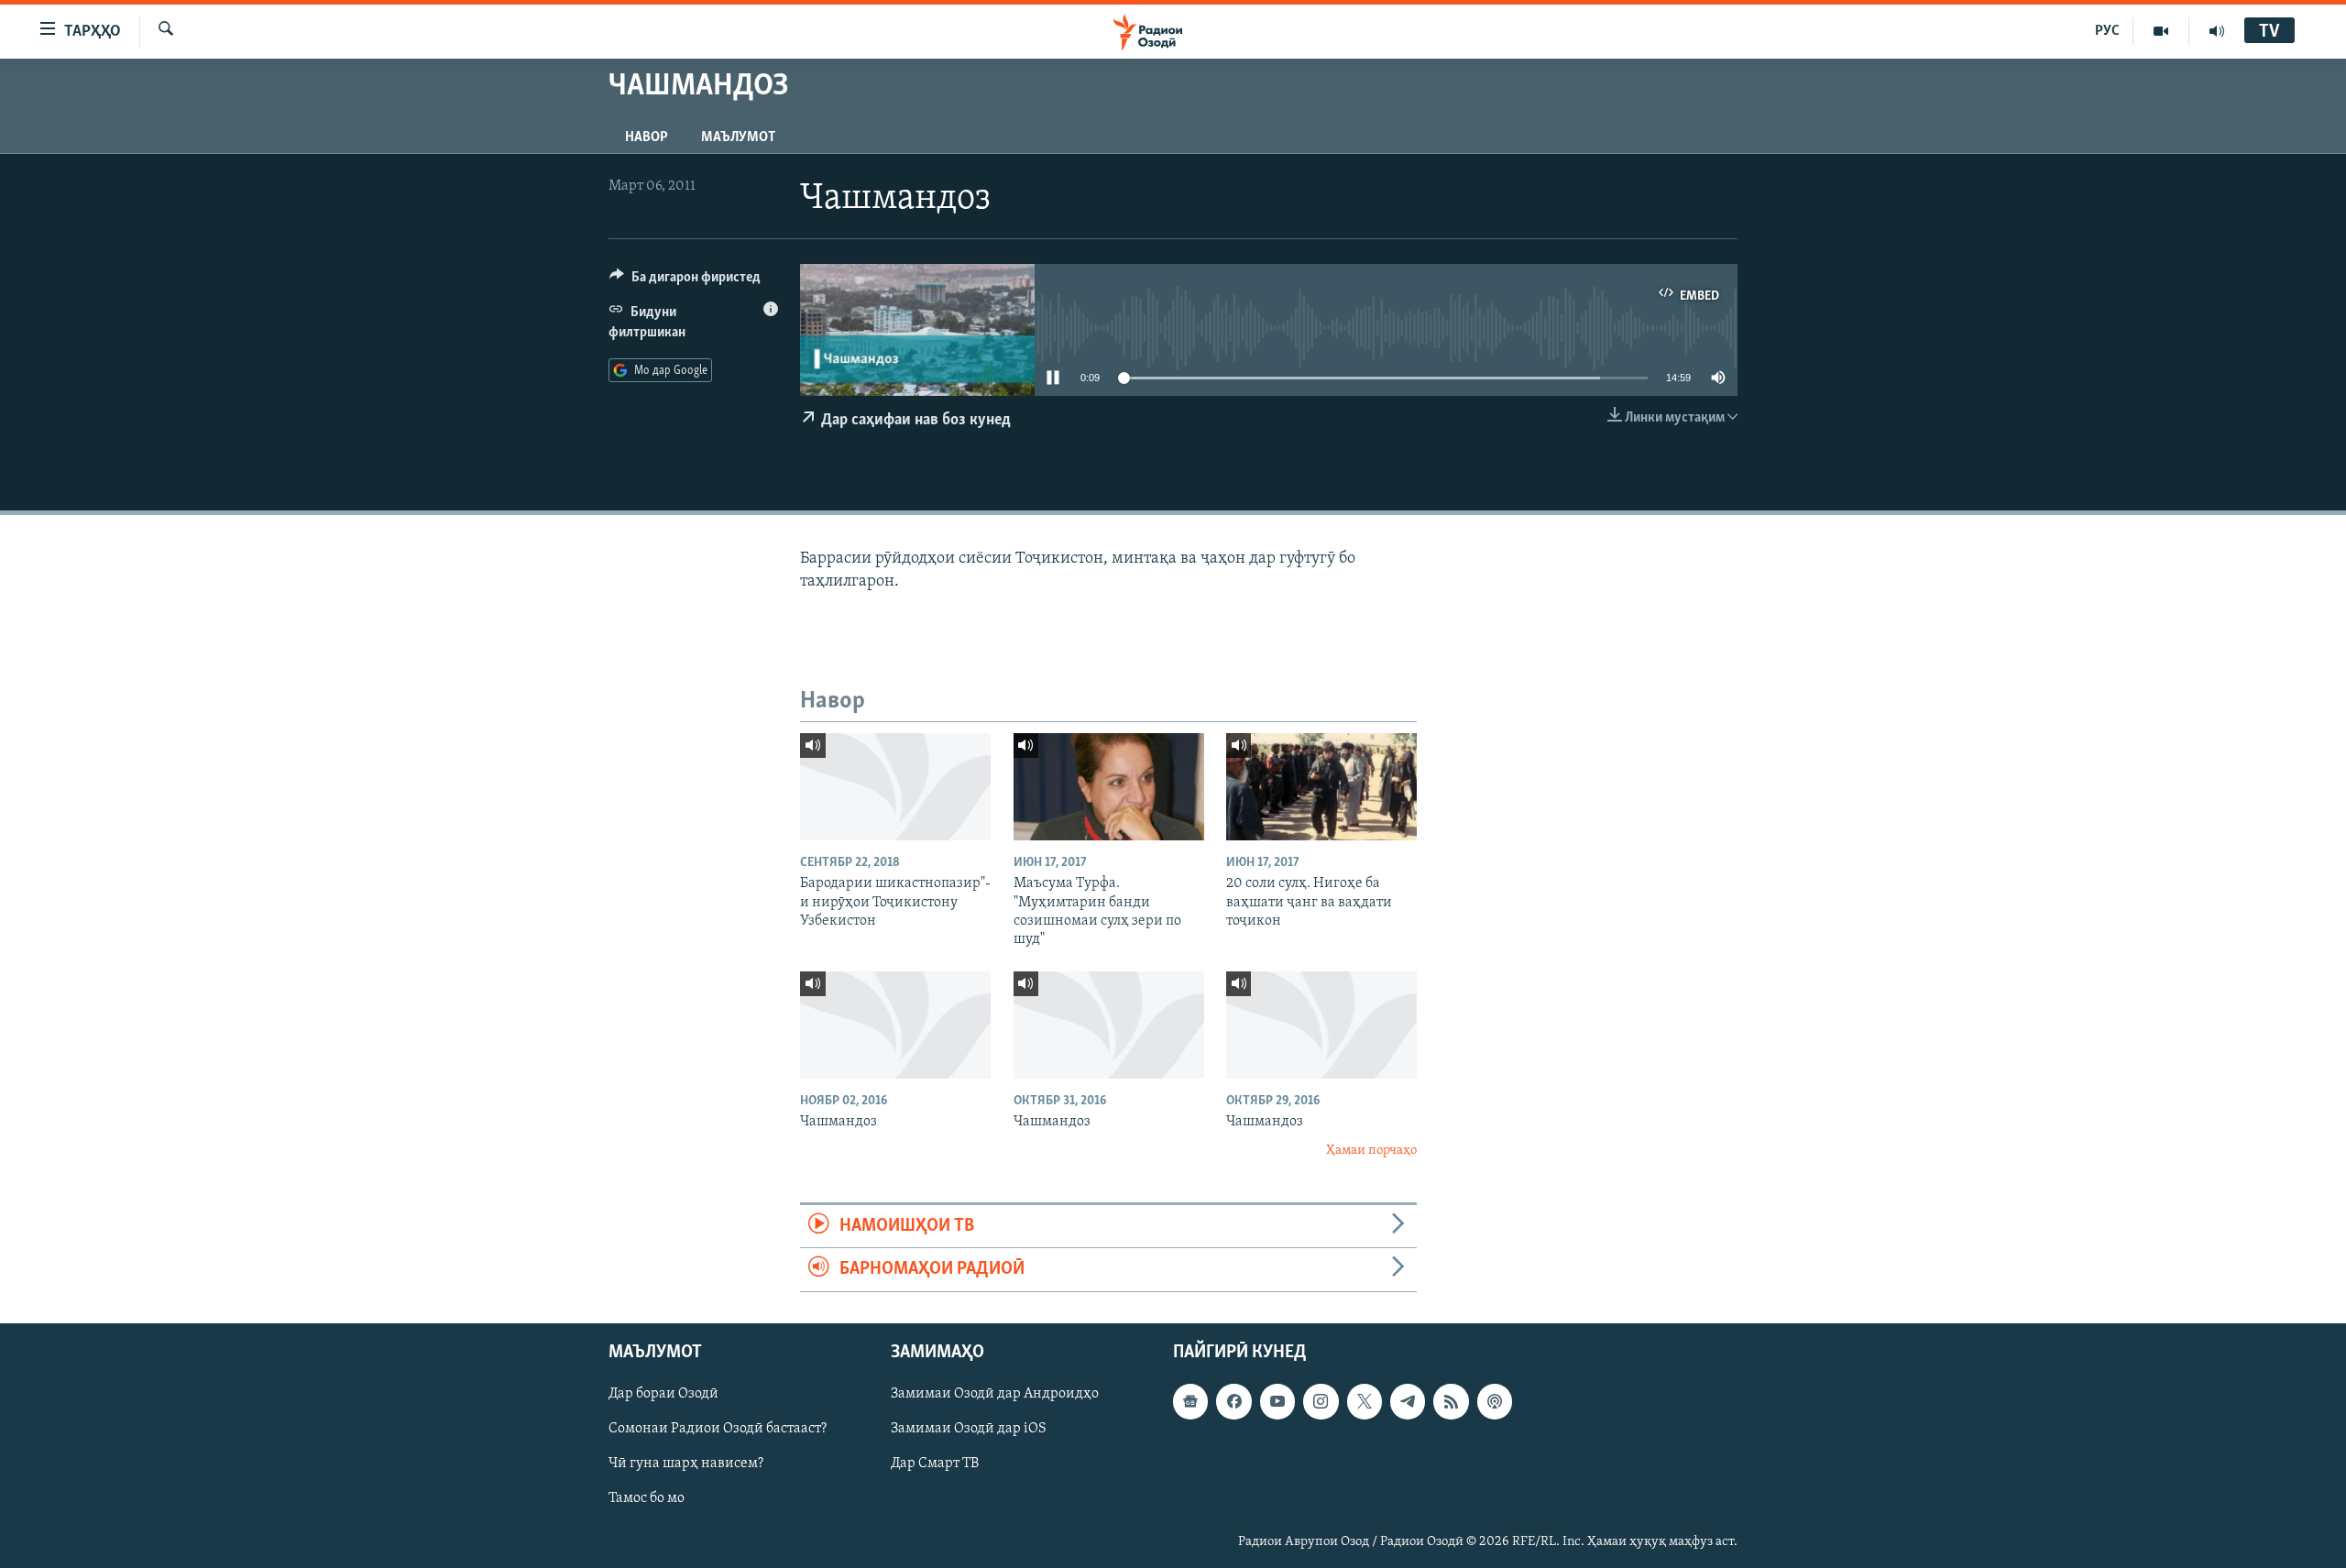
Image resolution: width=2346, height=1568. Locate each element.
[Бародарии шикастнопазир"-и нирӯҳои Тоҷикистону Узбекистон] (895, 787)
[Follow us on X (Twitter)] (1365, 1401)
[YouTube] (2161, 31)
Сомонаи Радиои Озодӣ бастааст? (718, 1429)
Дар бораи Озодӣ (663, 1394)
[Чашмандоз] (895, 1025)
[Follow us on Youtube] (1277, 1401)
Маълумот (738, 137)
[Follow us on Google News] (1190, 1401)
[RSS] (1451, 1401)
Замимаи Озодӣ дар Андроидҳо (995, 1394)
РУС (2107, 31)
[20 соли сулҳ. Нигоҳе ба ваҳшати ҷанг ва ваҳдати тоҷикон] (1321, 787)
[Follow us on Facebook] (1233, 1401)
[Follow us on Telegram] (1408, 1401)
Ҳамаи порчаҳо (1371, 1151)
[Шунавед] (2217, 31)
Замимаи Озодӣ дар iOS (969, 1429)
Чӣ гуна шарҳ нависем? (686, 1464)
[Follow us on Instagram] (1321, 1401)
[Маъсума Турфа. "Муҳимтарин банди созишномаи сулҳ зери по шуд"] (1109, 787)
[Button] (685, 281)
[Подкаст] (1495, 1401)
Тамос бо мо (647, 1498)
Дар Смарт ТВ (935, 1464)
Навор (647, 137)
